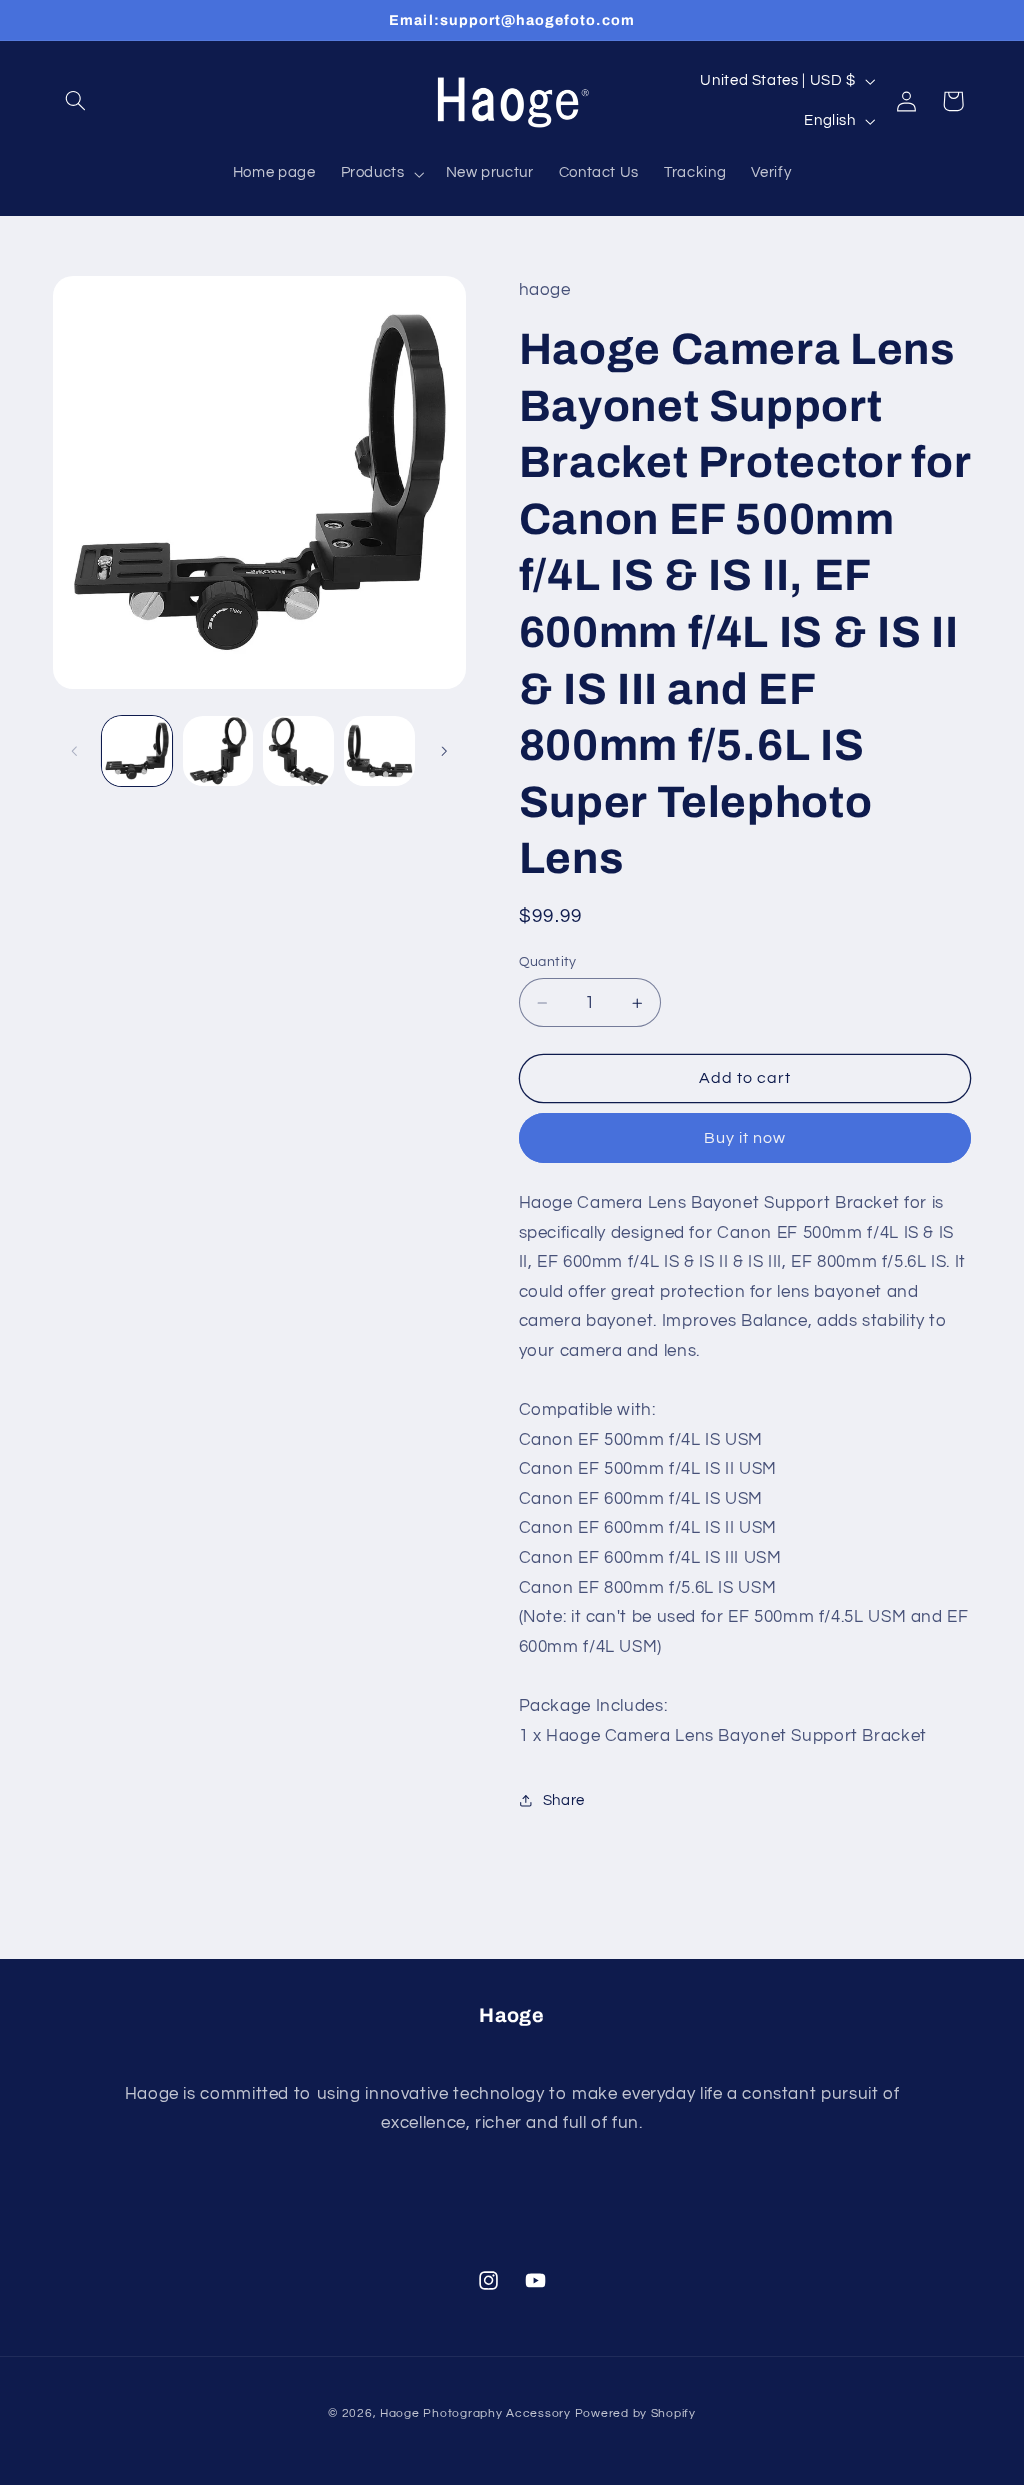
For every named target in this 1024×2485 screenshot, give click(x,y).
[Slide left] (75, 751)
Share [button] (564, 1800)
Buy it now (745, 1138)
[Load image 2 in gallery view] (218, 751)
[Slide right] (444, 751)
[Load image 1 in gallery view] (137, 751)
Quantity (548, 962)
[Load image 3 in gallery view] (298, 751)
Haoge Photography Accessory (475, 2413)
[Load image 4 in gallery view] (379, 751)
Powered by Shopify (635, 2413)
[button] (76, 101)
